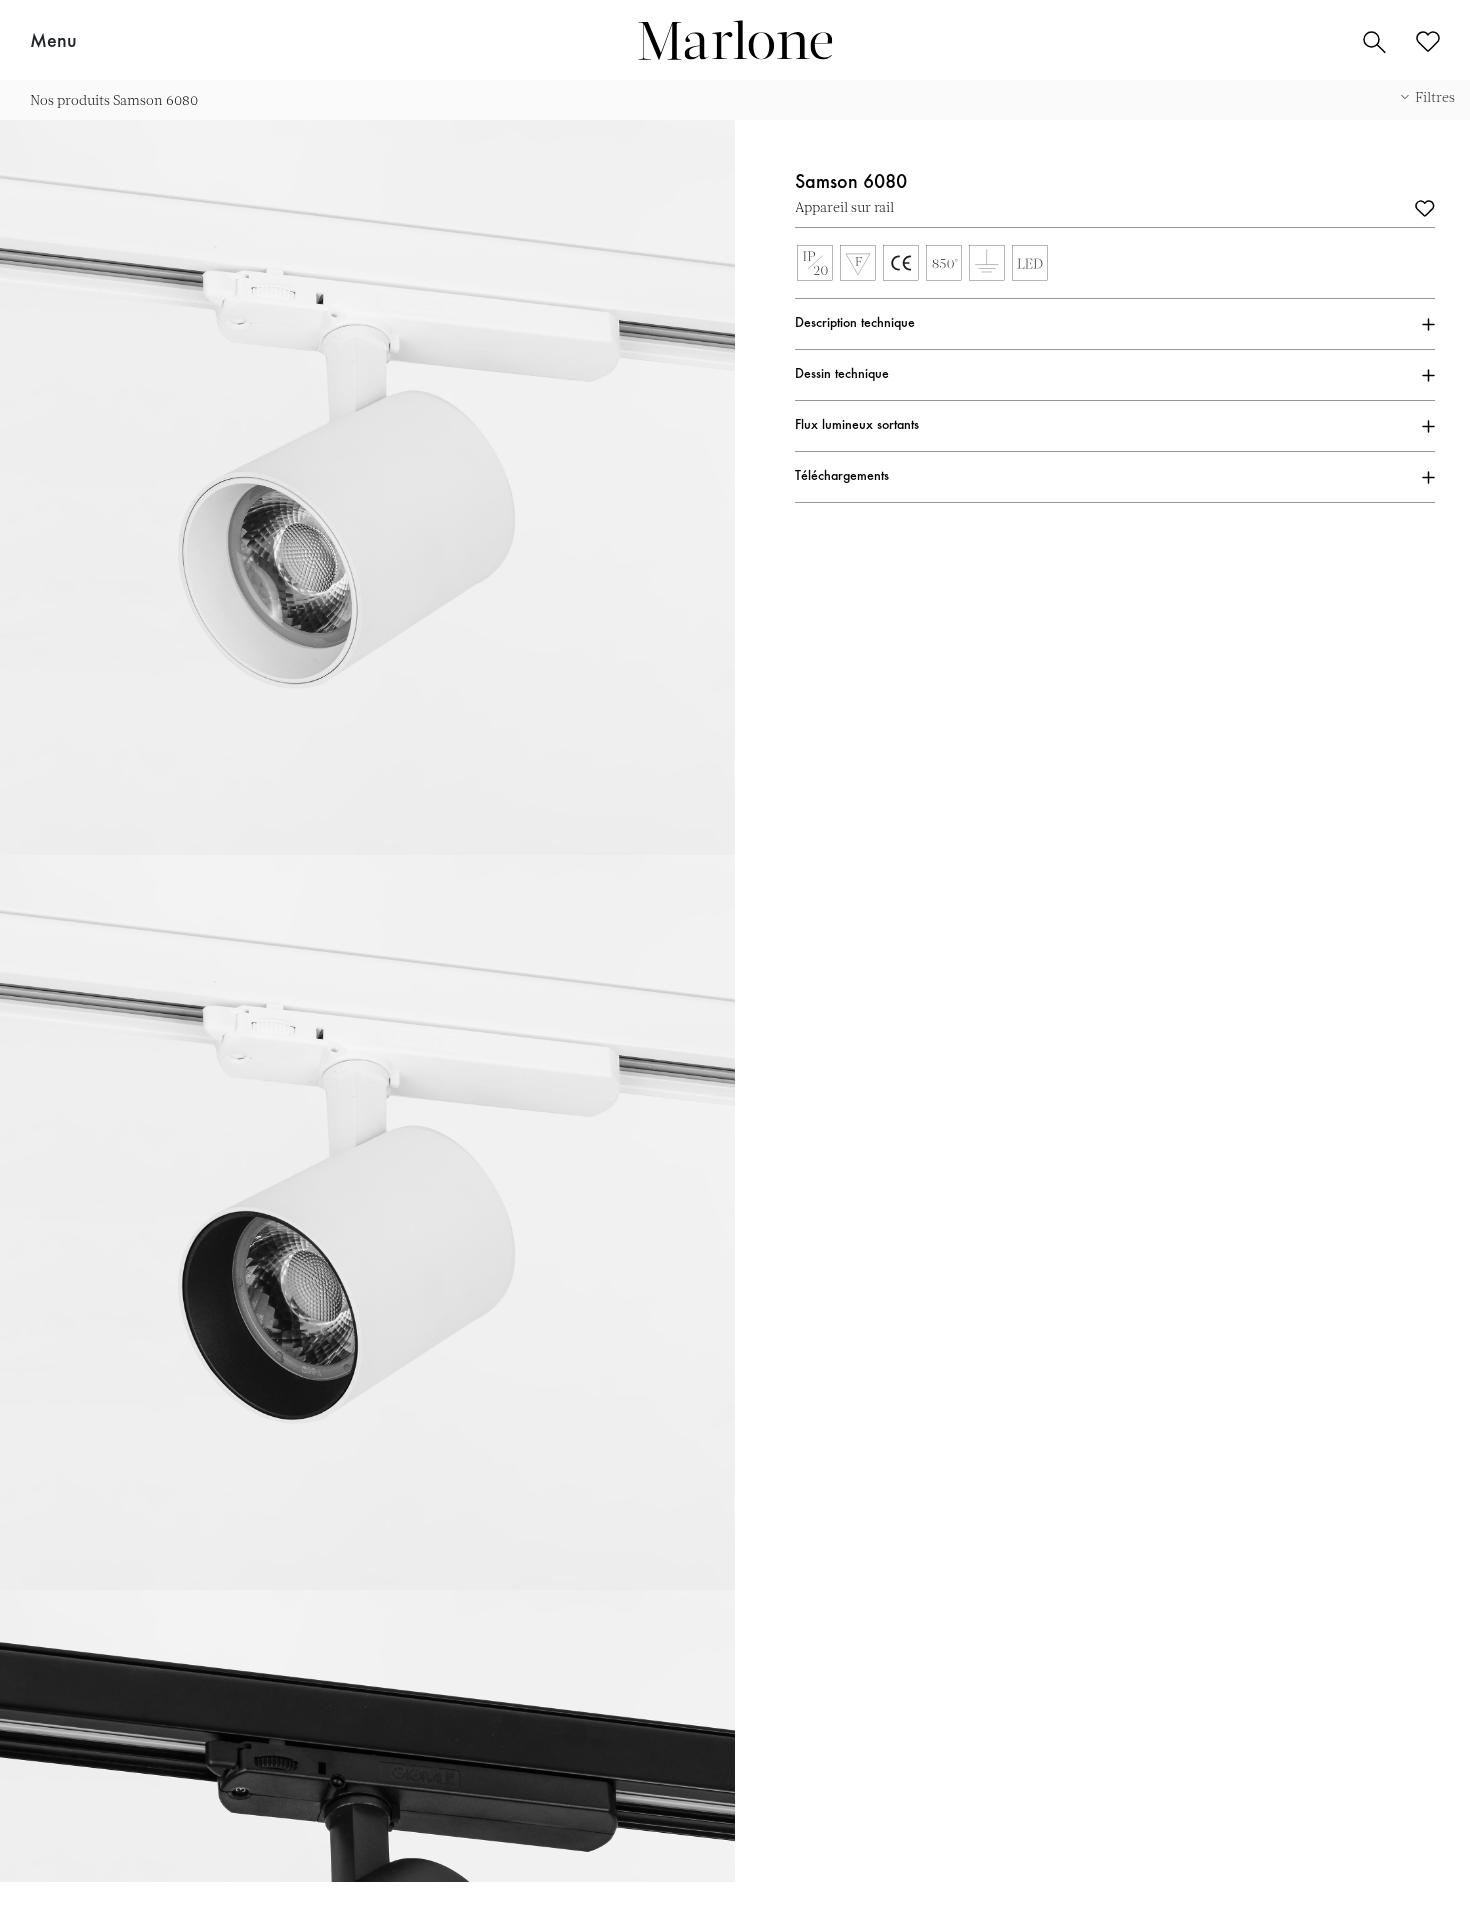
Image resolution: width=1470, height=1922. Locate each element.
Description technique (855, 324)
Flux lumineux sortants (857, 426)
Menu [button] (53, 42)
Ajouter (1425, 207)
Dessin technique (842, 375)
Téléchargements (842, 477)
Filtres (1435, 96)
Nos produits (70, 99)
